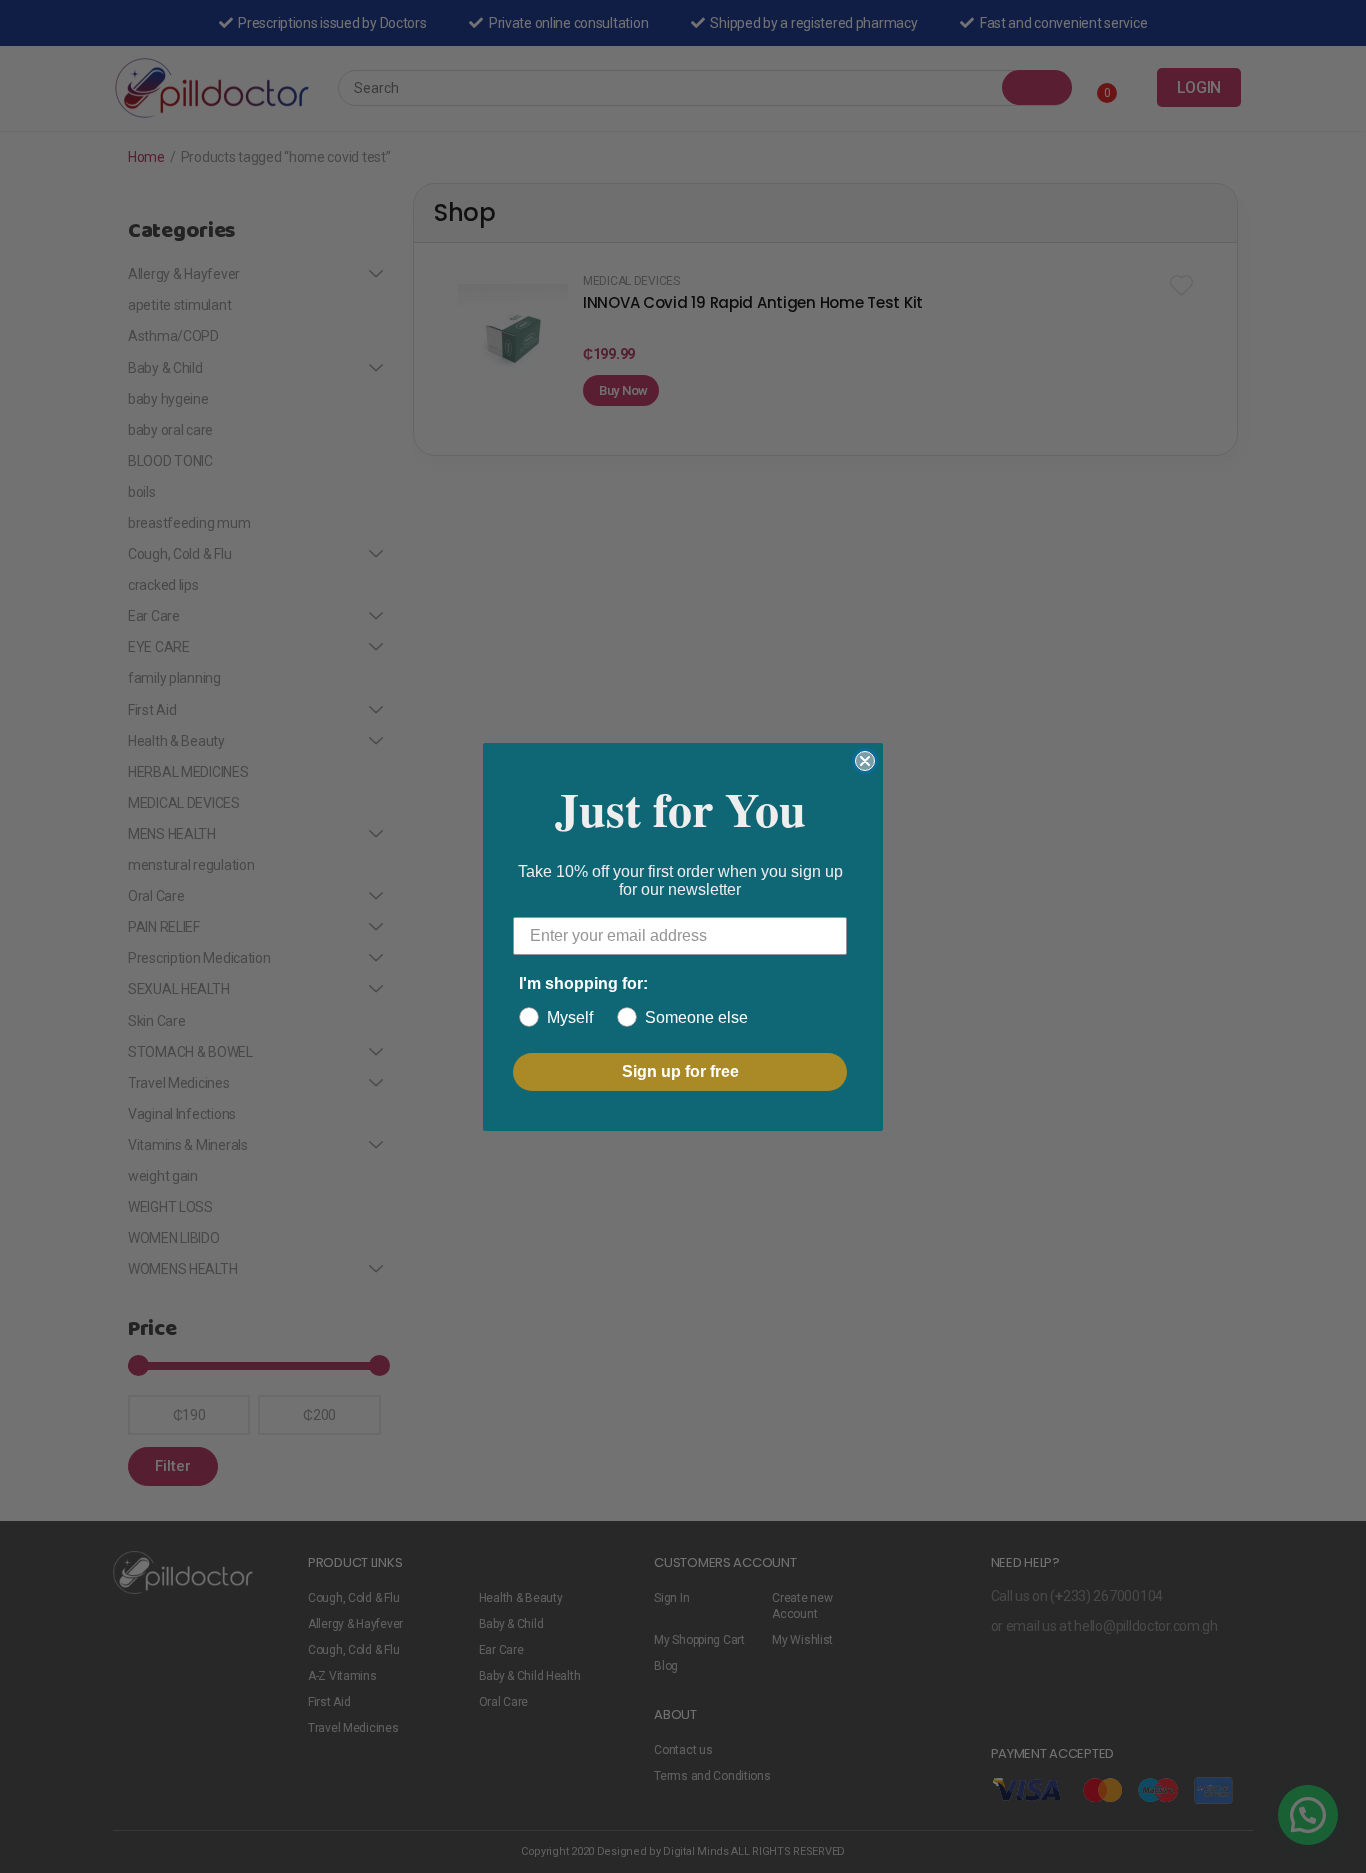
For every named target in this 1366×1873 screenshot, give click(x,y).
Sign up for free (680, 1071)
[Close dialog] (865, 761)
